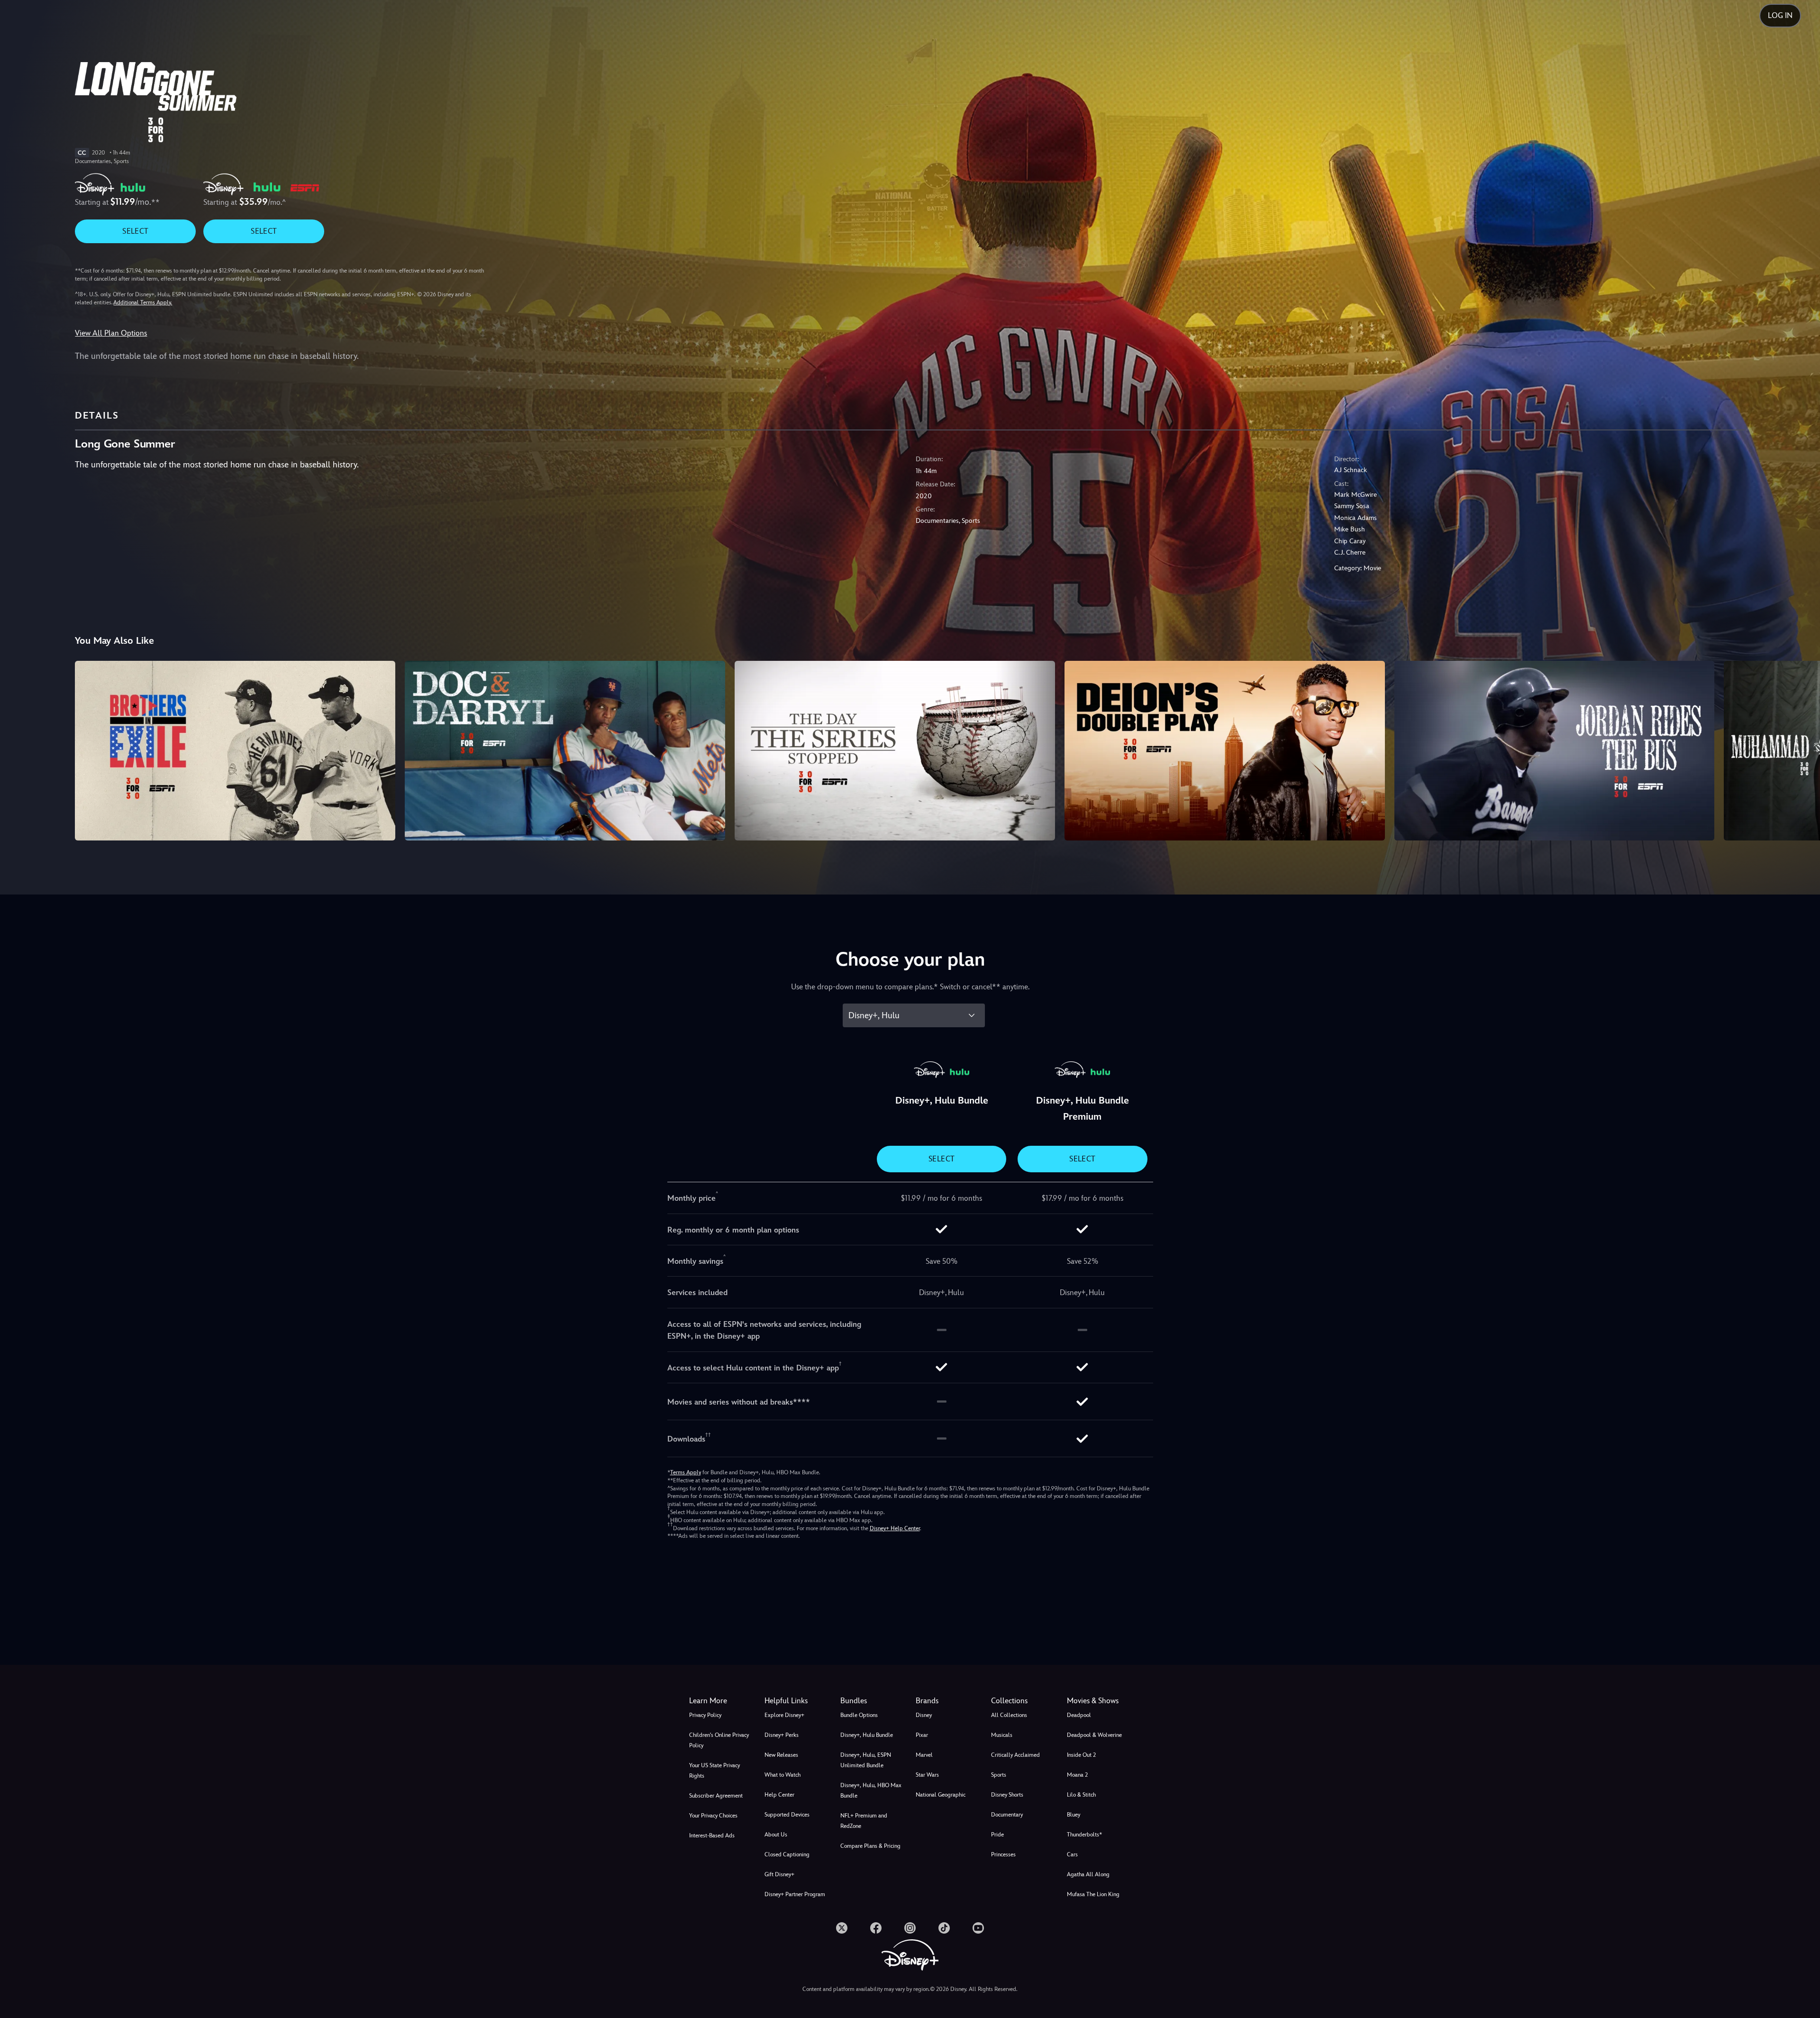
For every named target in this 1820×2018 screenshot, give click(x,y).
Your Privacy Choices (713, 1816)
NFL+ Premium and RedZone (864, 1821)
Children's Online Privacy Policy (719, 1740)
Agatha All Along (1088, 1874)
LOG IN (1780, 15)
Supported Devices (787, 1815)
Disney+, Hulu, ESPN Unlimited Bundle (866, 1760)
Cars (1072, 1854)
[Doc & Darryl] (565, 751)
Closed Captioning (787, 1854)
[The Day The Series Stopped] (895, 751)
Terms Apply (686, 1472)
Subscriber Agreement (716, 1796)
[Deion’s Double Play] (1225, 751)
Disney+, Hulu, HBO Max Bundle (871, 1790)
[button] (796, 1701)
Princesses (1003, 1854)
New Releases (781, 1755)
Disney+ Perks (782, 1735)
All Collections (1009, 1715)
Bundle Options (859, 1715)
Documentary (1007, 1815)
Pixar (922, 1735)
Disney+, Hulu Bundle (867, 1735)
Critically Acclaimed (1015, 1755)
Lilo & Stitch (1081, 1795)
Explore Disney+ (784, 1715)
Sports (999, 1775)
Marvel (924, 1755)
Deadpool (1079, 1715)
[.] (842, 1928)
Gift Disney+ (779, 1874)
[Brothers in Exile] (235, 751)
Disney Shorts (1007, 1795)
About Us (776, 1835)
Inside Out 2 (1081, 1755)
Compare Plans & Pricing (870, 1846)
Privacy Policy (705, 1715)
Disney (924, 1715)
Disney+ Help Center (895, 1528)
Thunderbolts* (1084, 1835)
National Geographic (941, 1795)
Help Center (779, 1795)
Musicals (1002, 1735)
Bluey (1074, 1815)
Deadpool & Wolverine (1094, 1735)
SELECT (135, 231)
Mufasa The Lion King (1093, 1894)
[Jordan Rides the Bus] (1555, 751)
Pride (997, 1835)
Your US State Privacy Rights (714, 1771)
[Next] (1802, 749)
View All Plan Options (111, 333)
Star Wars (927, 1775)
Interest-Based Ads (712, 1835)
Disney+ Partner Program (795, 1894)
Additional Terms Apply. (143, 302)
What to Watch (783, 1775)
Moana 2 (1077, 1775)
